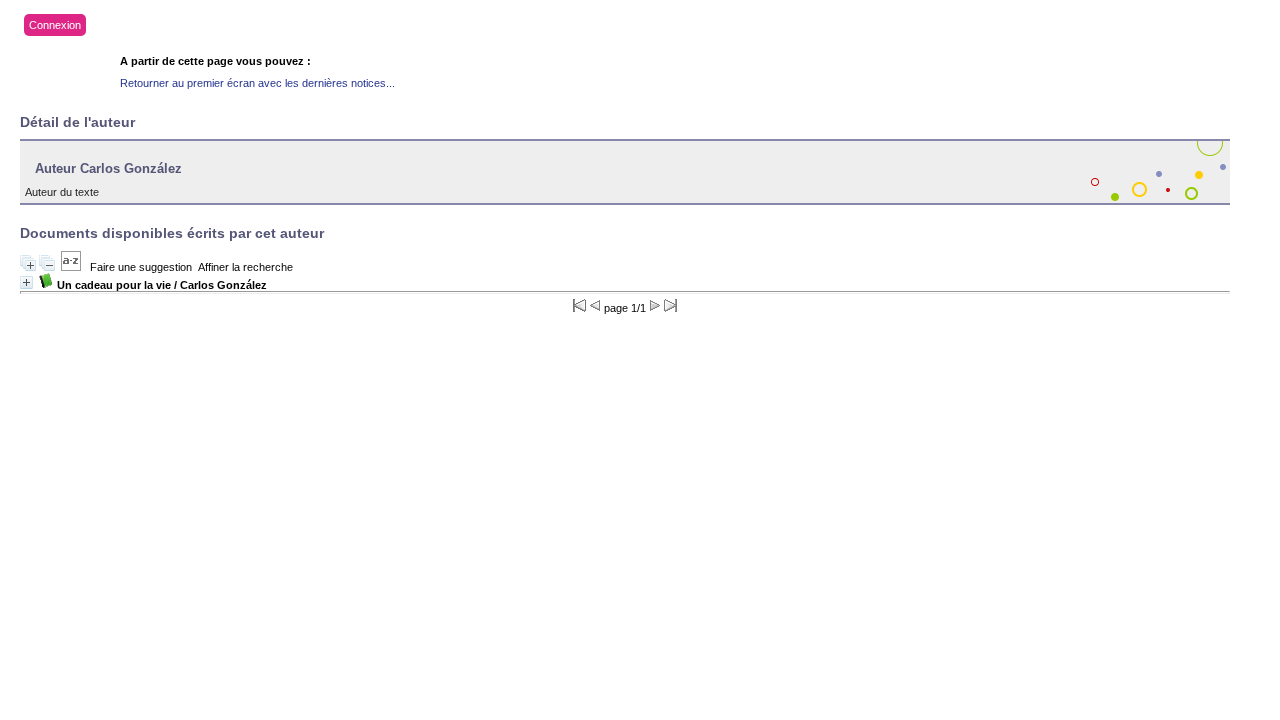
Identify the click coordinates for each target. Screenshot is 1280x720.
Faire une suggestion (141, 267)
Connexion (55, 25)
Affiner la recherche (245, 267)
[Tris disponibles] (71, 267)
